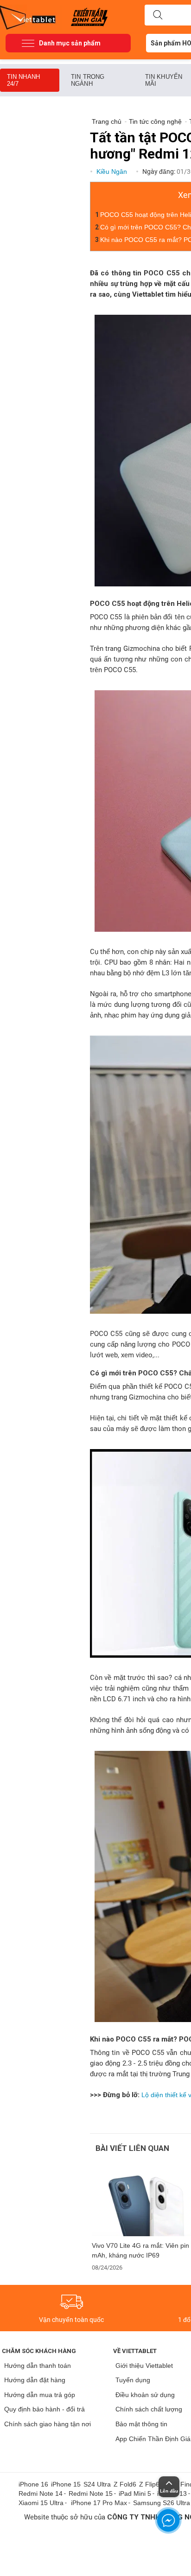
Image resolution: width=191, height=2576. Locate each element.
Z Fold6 (125, 2484)
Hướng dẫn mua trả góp (40, 2395)
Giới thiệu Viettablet (144, 2366)
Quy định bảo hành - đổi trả (45, 2409)
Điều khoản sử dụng (145, 2395)
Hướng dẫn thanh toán (38, 2366)
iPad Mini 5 (135, 2493)
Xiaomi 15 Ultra (41, 2503)
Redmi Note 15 (91, 2493)
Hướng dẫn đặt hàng (35, 2380)
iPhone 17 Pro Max (99, 2503)
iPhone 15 (66, 2484)
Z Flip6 (149, 2484)
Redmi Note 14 (41, 2493)
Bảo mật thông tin (141, 2424)
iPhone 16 (33, 2484)
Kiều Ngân (113, 172)
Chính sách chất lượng (149, 2409)
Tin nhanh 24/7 (23, 80)
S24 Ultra (97, 2484)
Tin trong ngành (88, 80)
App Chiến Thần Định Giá (153, 2439)
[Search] (158, 15)
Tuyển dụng (133, 2380)
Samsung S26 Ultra (162, 2503)
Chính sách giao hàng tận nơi (48, 2424)
